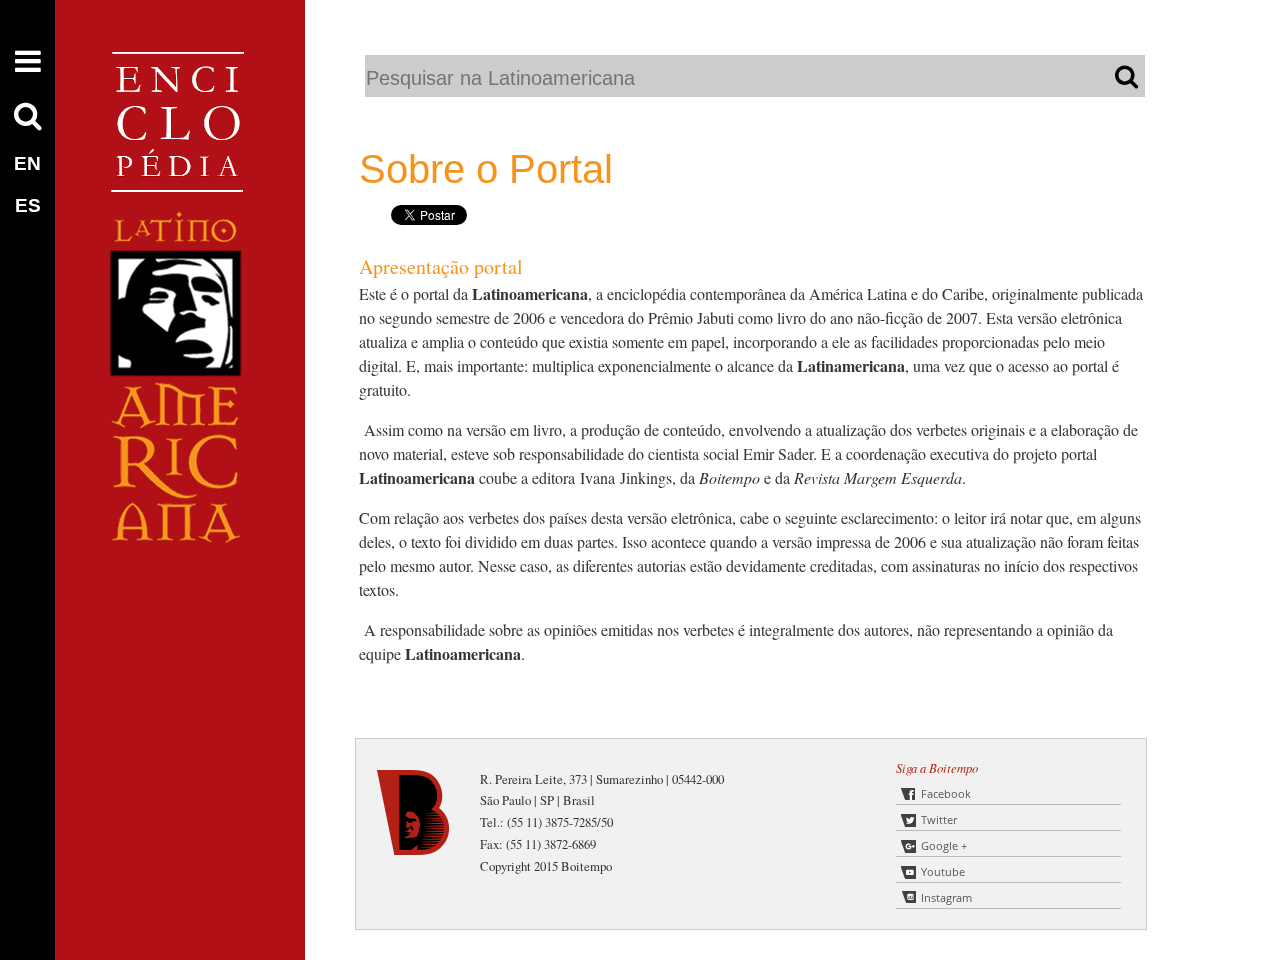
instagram (946, 897)
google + (944, 845)
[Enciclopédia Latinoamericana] (180, 610)
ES (28, 205)
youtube (943, 871)
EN (27, 163)
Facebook (946, 793)
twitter (939, 819)
